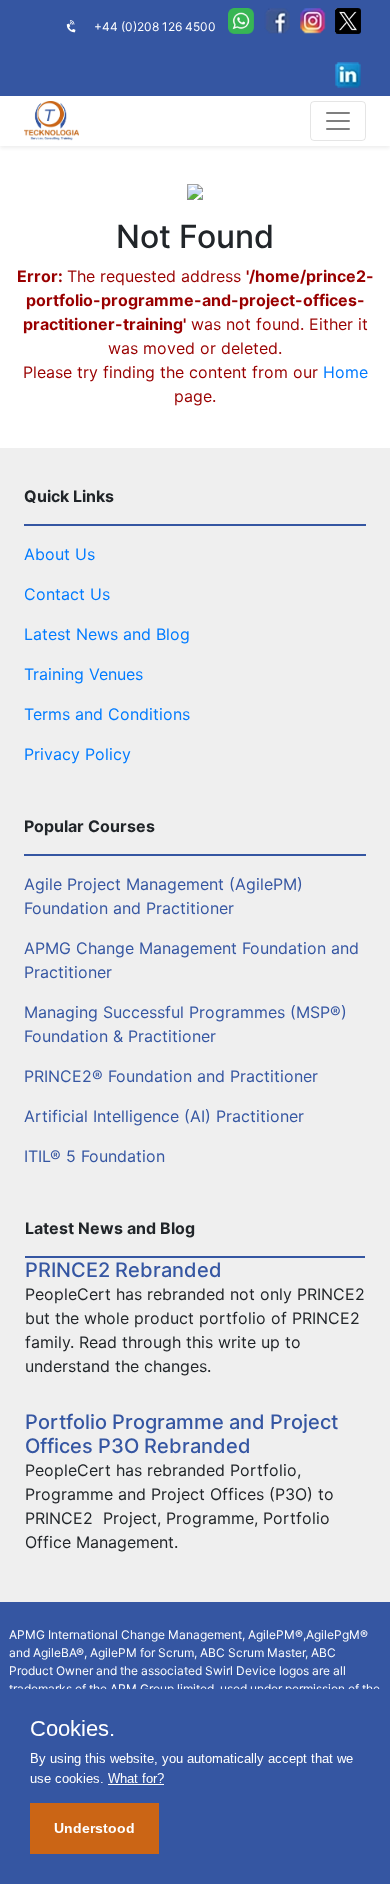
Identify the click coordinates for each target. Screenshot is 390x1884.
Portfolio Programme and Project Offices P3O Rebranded (181, 1434)
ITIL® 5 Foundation (94, 1156)
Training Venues (83, 674)
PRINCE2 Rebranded (123, 1270)
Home (345, 372)
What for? (136, 1778)
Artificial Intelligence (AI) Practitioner (164, 1116)
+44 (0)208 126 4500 (155, 26)
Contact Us (67, 594)
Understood (94, 1828)
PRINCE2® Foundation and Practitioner (171, 1076)
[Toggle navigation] (338, 121)
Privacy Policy (77, 754)
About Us (59, 554)
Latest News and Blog (107, 634)
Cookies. (72, 1729)
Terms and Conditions (107, 714)
